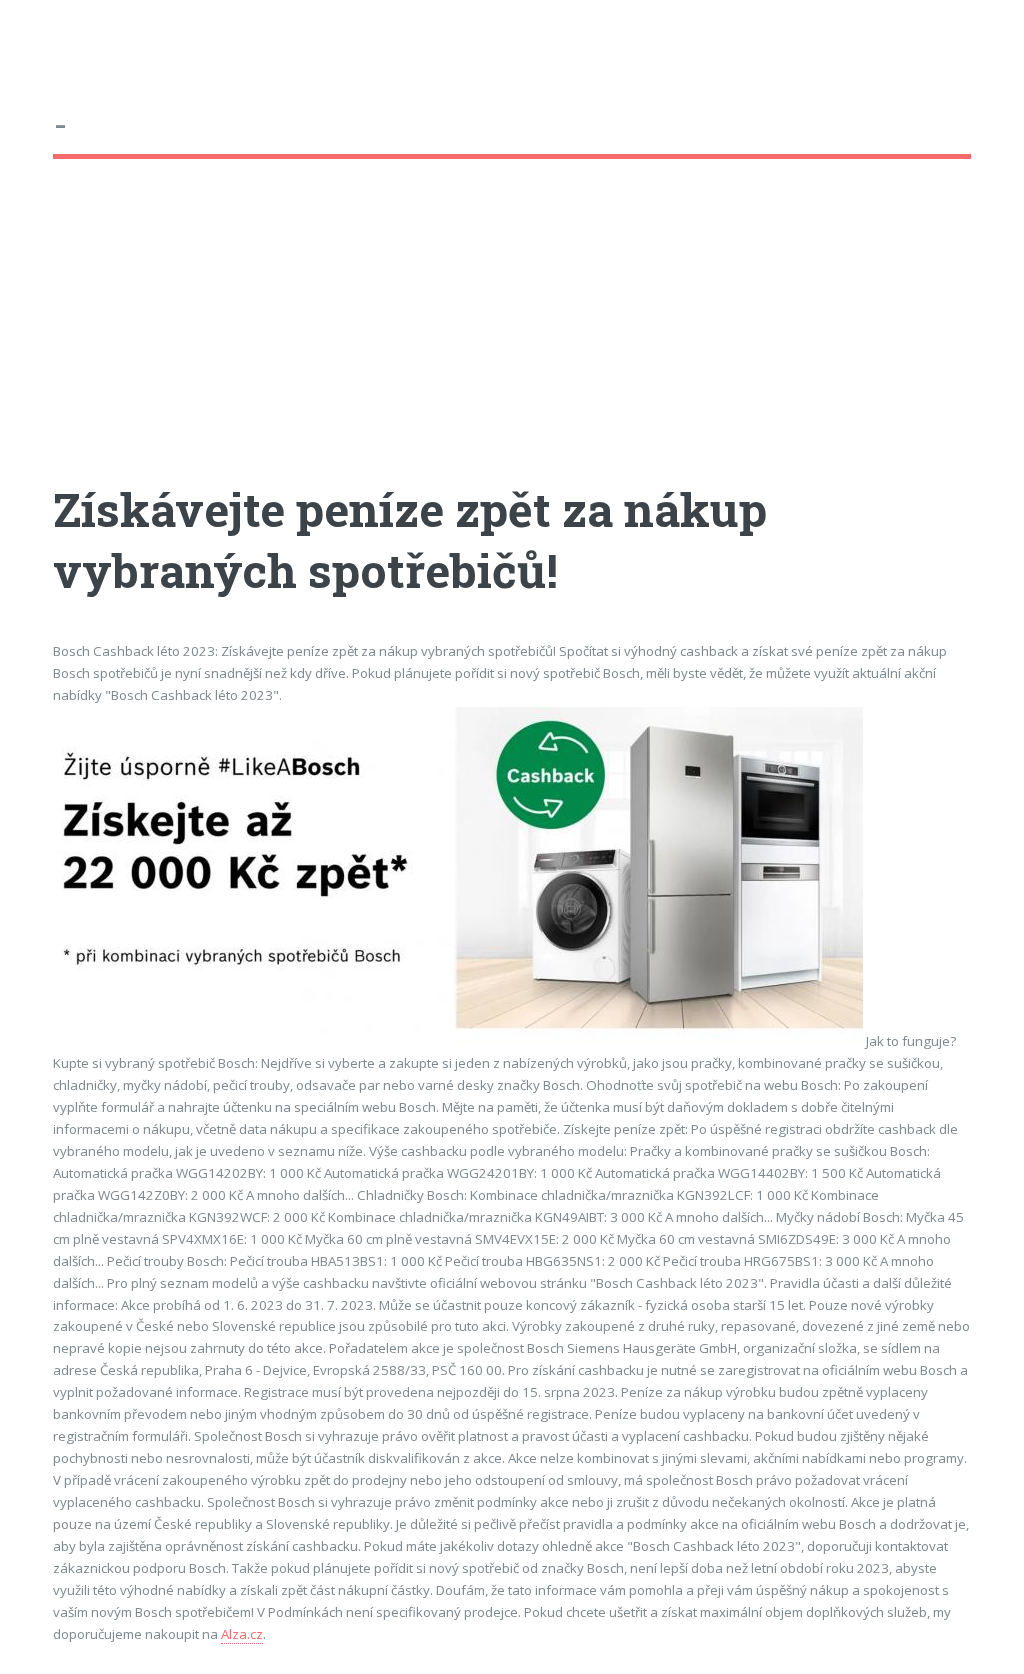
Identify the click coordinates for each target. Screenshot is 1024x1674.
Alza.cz (242, 1634)
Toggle (36, 37)
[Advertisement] (511, 339)
